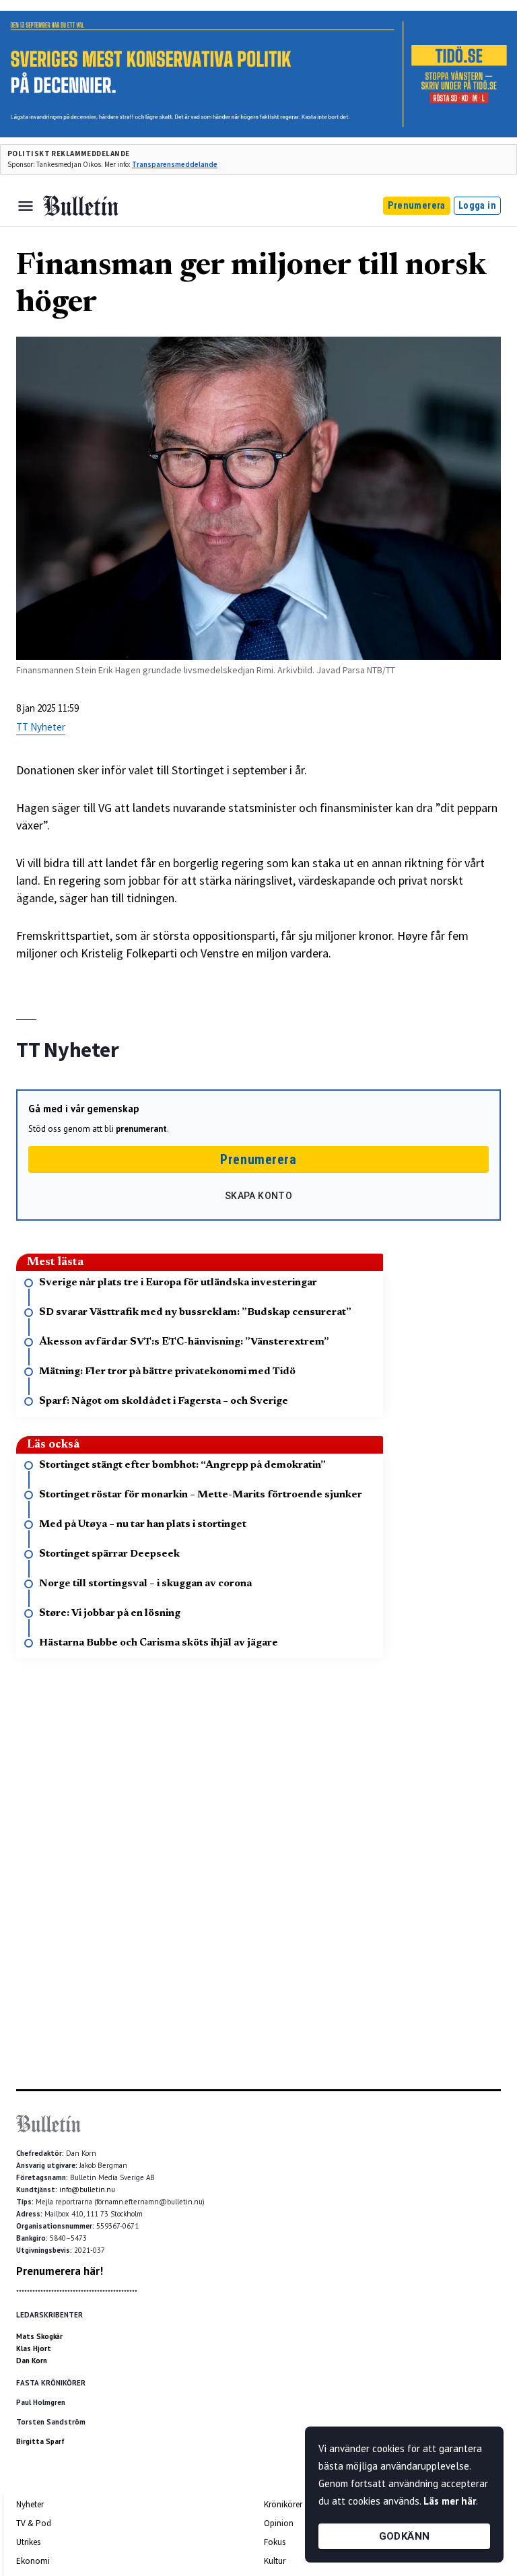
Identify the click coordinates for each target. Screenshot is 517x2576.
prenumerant (141, 1129)
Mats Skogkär (39, 2336)
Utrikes (28, 2542)
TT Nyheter (41, 727)
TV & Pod (34, 2523)
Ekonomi (33, 2561)
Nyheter (30, 2504)
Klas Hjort (34, 2348)
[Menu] (26, 206)
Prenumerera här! (60, 2271)
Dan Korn (32, 2361)
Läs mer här (450, 2501)
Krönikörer (283, 2504)
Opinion (279, 2523)
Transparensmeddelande (175, 164)
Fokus (275, 2542)
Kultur (275, 2561)
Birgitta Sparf (40, 2441)
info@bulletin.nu (87, 2190)
